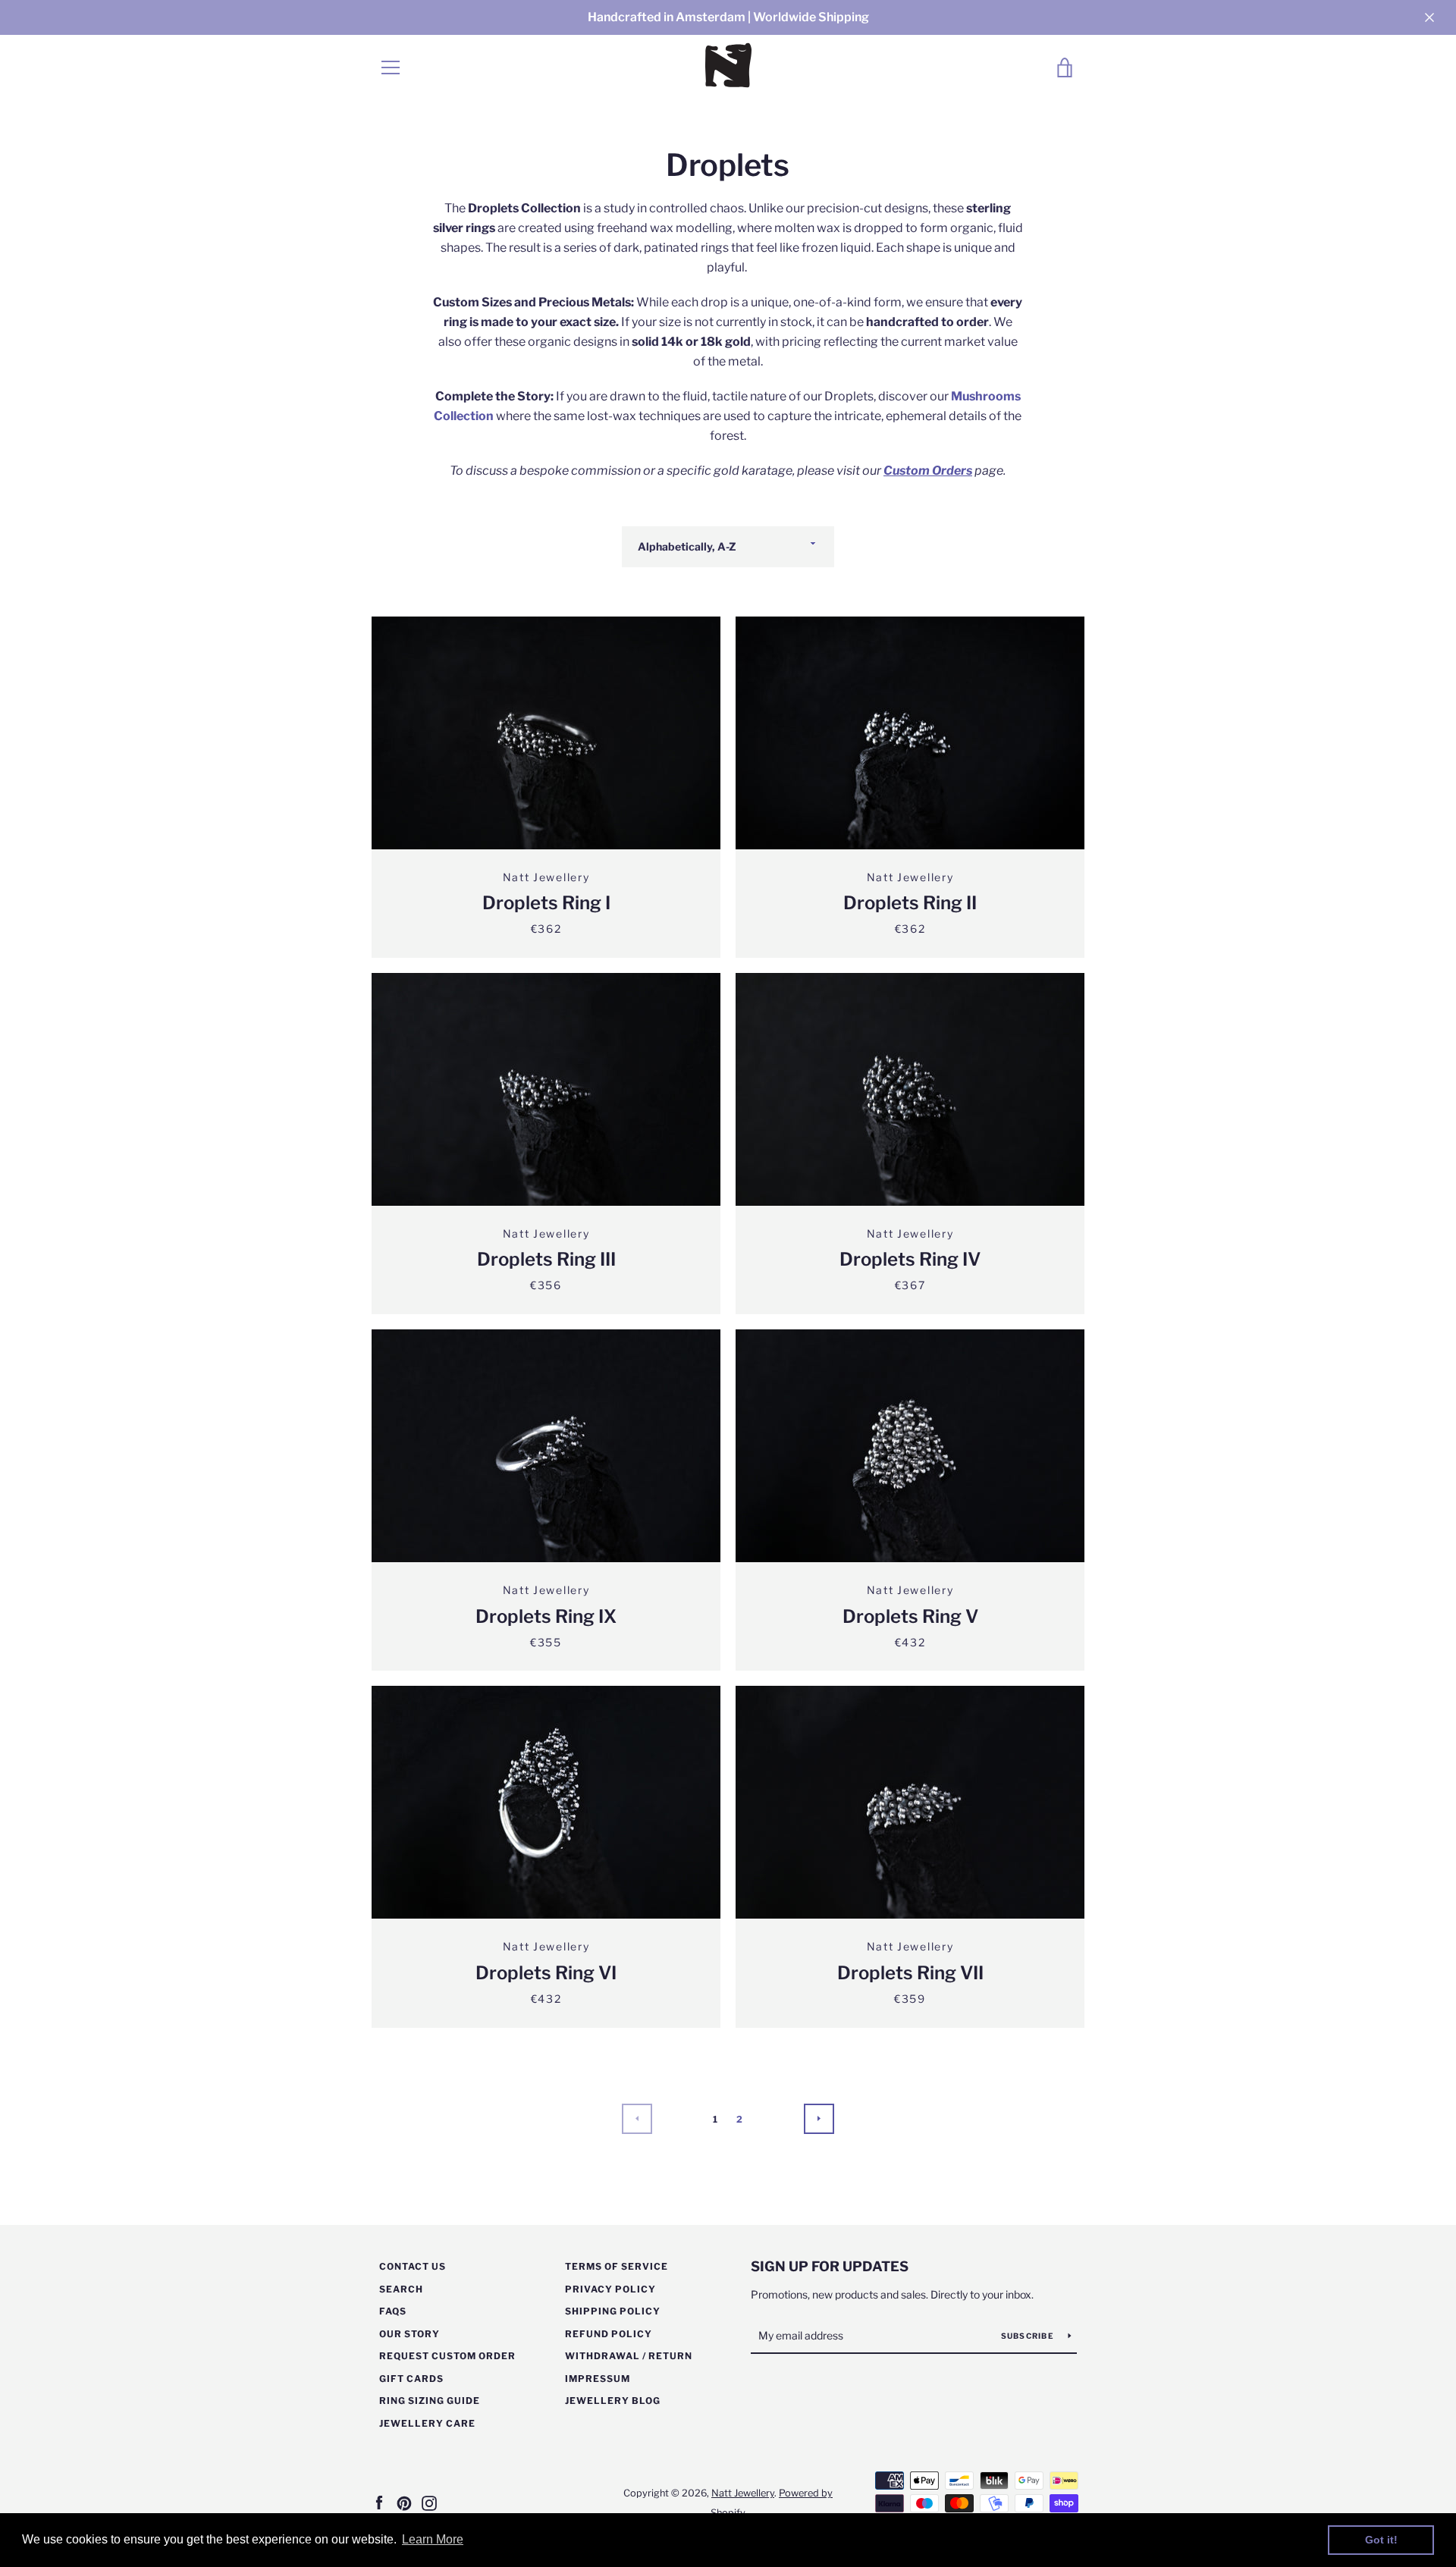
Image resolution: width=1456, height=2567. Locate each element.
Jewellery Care (427, 2423)
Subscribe (1029, 2336)
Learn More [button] (433, 2539)
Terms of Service (617, 2266)
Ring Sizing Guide (430, 2401)
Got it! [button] (1381, 2540)
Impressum (598, 2379)
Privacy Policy (610, 2289)
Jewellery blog (613, 2401)
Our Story (409, 2334)
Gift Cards (411, 2379)
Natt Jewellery (743, 2493)
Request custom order (447, 2356)
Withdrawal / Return (629, 2356)
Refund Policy (609, 2334)
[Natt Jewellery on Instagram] (429, 2502)
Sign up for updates (830, 2266)
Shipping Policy (613, 2311)
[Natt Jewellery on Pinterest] (404, 2502)
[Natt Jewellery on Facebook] (379, 2502)
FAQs (393, 2311)
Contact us (413, 2266)
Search (401, 2289)
